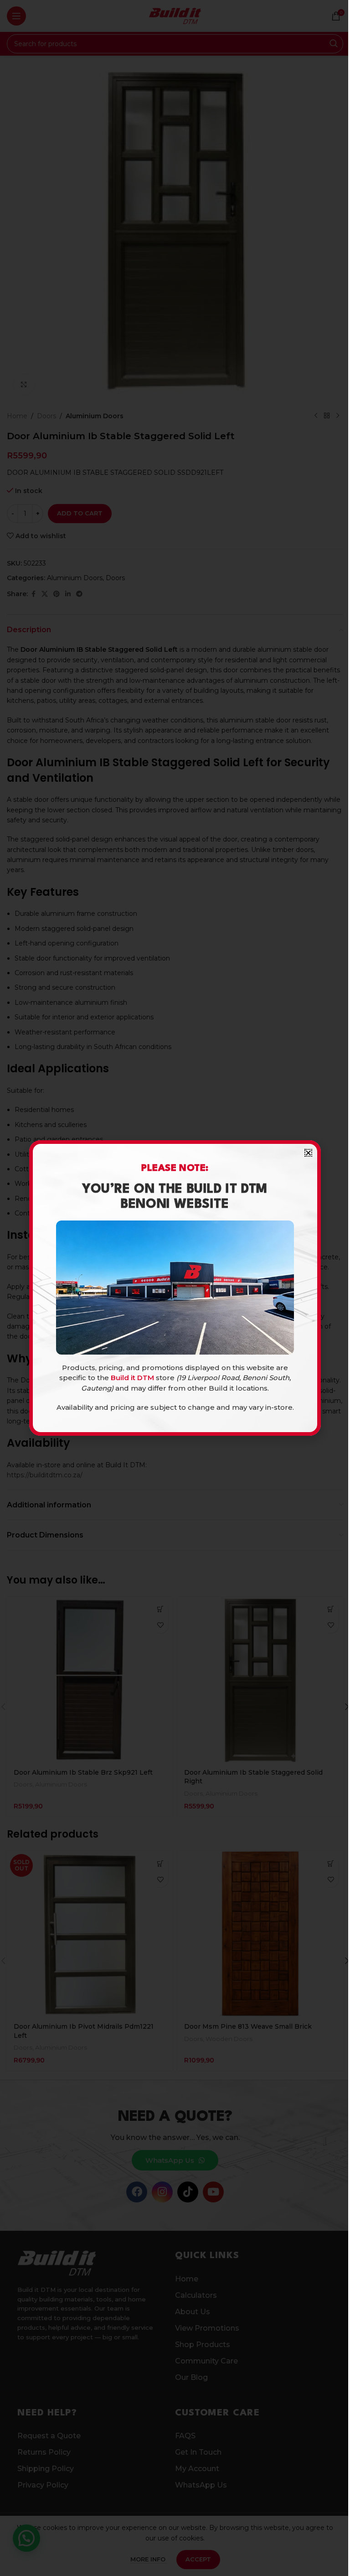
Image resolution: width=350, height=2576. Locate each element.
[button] (308, 1153)
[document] (175, 1288)
